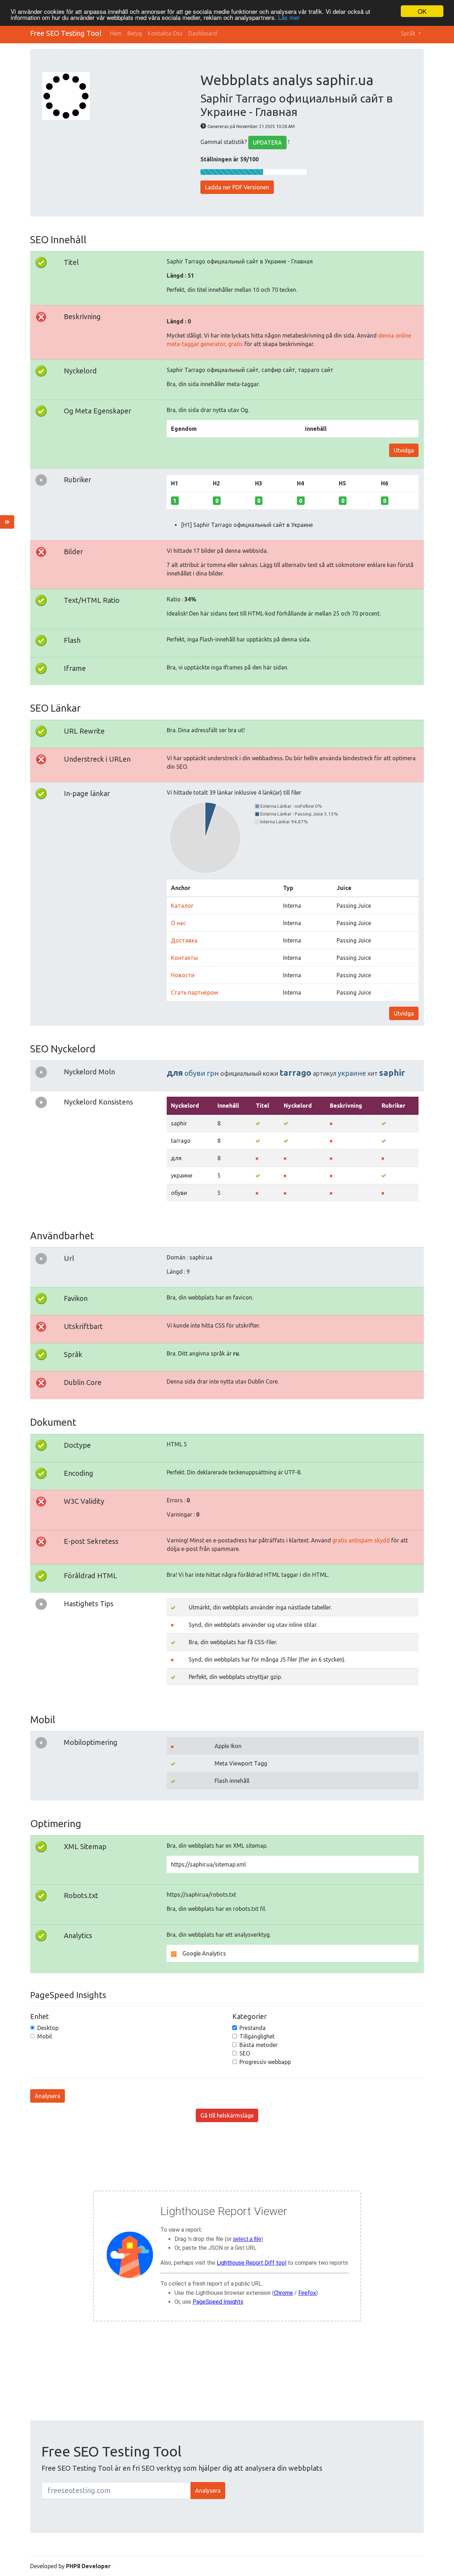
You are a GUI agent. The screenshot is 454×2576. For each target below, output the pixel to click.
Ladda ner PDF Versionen (237, 187)
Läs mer (289, 18)
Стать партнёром (195, 992)
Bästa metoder (259, 2045)
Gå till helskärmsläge (227, 2115)
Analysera (48, 2096)
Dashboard (203, 33)
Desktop (48, 2028)
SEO (245, 2053)
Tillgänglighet (257, 2036)
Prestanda (253, 2028)
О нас (178, 923)
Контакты (184, 958)
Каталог (182, 906)
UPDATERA (267, 143)
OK (422, 11)
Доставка (184, 940)
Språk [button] (409, 33)
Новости (183, 975)
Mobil (45, 2036)
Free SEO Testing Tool (66, 33)
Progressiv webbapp (265, 2062)
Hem (116, 33)
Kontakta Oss (165, 33)
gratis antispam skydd (361, 1540)
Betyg (135, 33)
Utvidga (404, 450)
